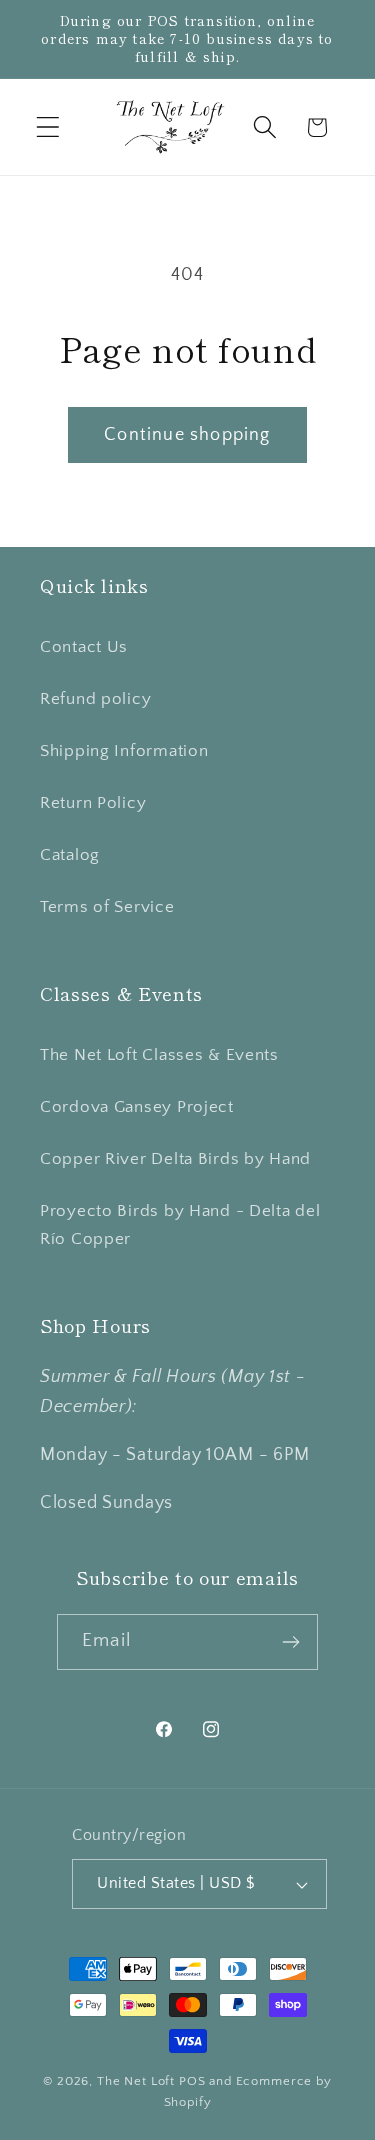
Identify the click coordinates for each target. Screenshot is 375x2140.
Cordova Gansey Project (137, 1107)
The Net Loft (138, 2081)
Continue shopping (187, 435)
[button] (48, 127)
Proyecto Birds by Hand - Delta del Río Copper (180, 1225)
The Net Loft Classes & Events (159, 1055)
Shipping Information (124, 751)
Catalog (70, 855)
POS (192, 2081)
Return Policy (93, 803)
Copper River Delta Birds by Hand (175, 1159)
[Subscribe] (290, 1642)
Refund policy (95, 699)
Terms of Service (107, 907)
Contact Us (84, 647)
